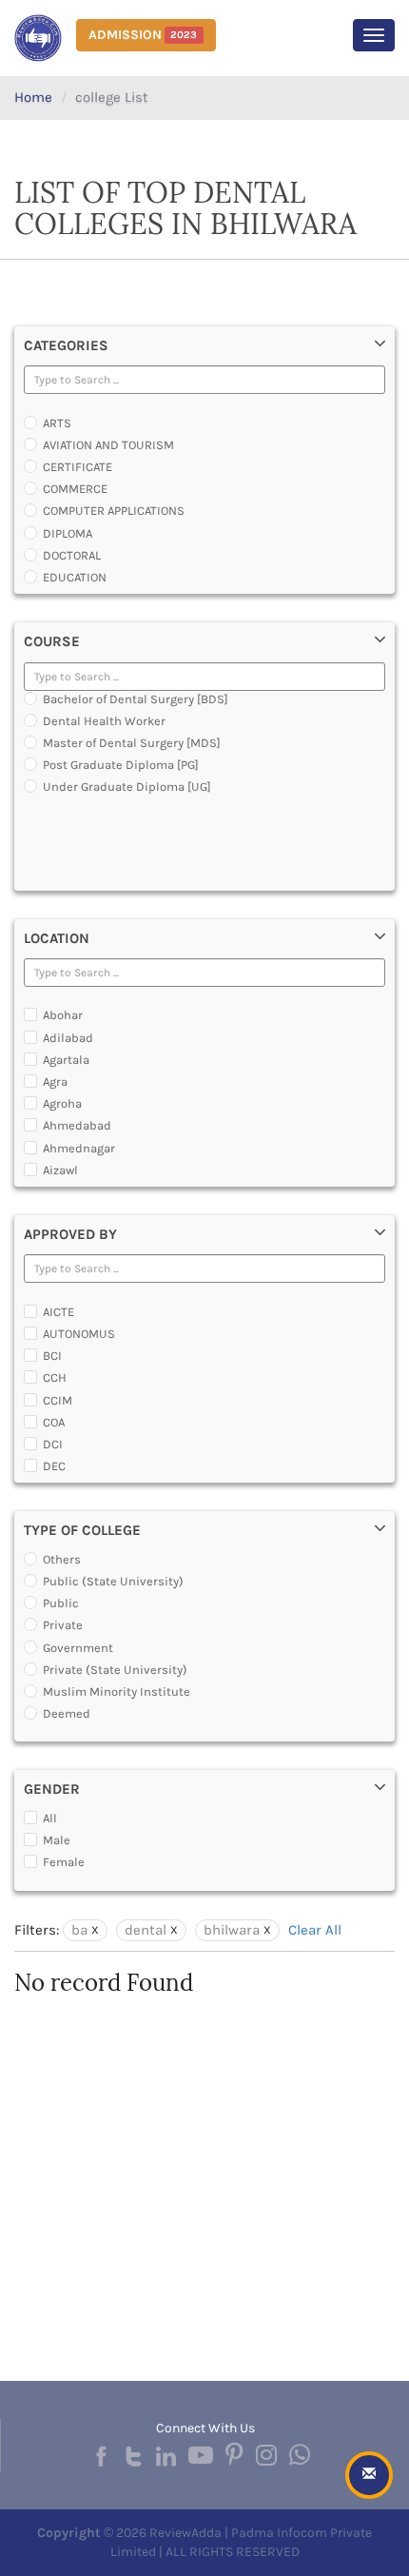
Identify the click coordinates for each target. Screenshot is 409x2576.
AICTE (58, 1312)
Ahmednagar (79, 1148)
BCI (52, 1356)
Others (62, 1559)
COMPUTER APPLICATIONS (114, 511)
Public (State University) (113, 1581)
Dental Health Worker (104, 721)
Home (33, 97)
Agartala (66, 1060)
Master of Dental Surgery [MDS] (132, 743)
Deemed (67, 1713)
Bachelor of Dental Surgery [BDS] (136, 699)
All (50, 1818)
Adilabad (68, 1038)
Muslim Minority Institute (117, 1691)
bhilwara (232, 1930)
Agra (55, 1082)
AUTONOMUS (79, 1334)
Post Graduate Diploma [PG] (121, 765)
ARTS (57, 423)
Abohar (63, 1015)
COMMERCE (75, 489)
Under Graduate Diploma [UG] (127, 787)
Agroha (62, 1103)
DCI (53, 1444)
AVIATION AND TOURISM (108, 445)
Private (63, 1625)
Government (78, 1648)
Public (61, 1603)
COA (54, 1422)
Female (64, 1862)
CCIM (58, 1400)
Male (57, 1840)
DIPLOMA (68, 533)
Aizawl (60, 1170)
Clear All (315, 1930)
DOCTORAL (72, 555)
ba (79, 1930)
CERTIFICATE (78, 467)
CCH (55, 1377)
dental (146, 1930)
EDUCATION (75, 577)
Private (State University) (115, 1670)
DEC (54, 1466)
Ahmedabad (77, 1125)
